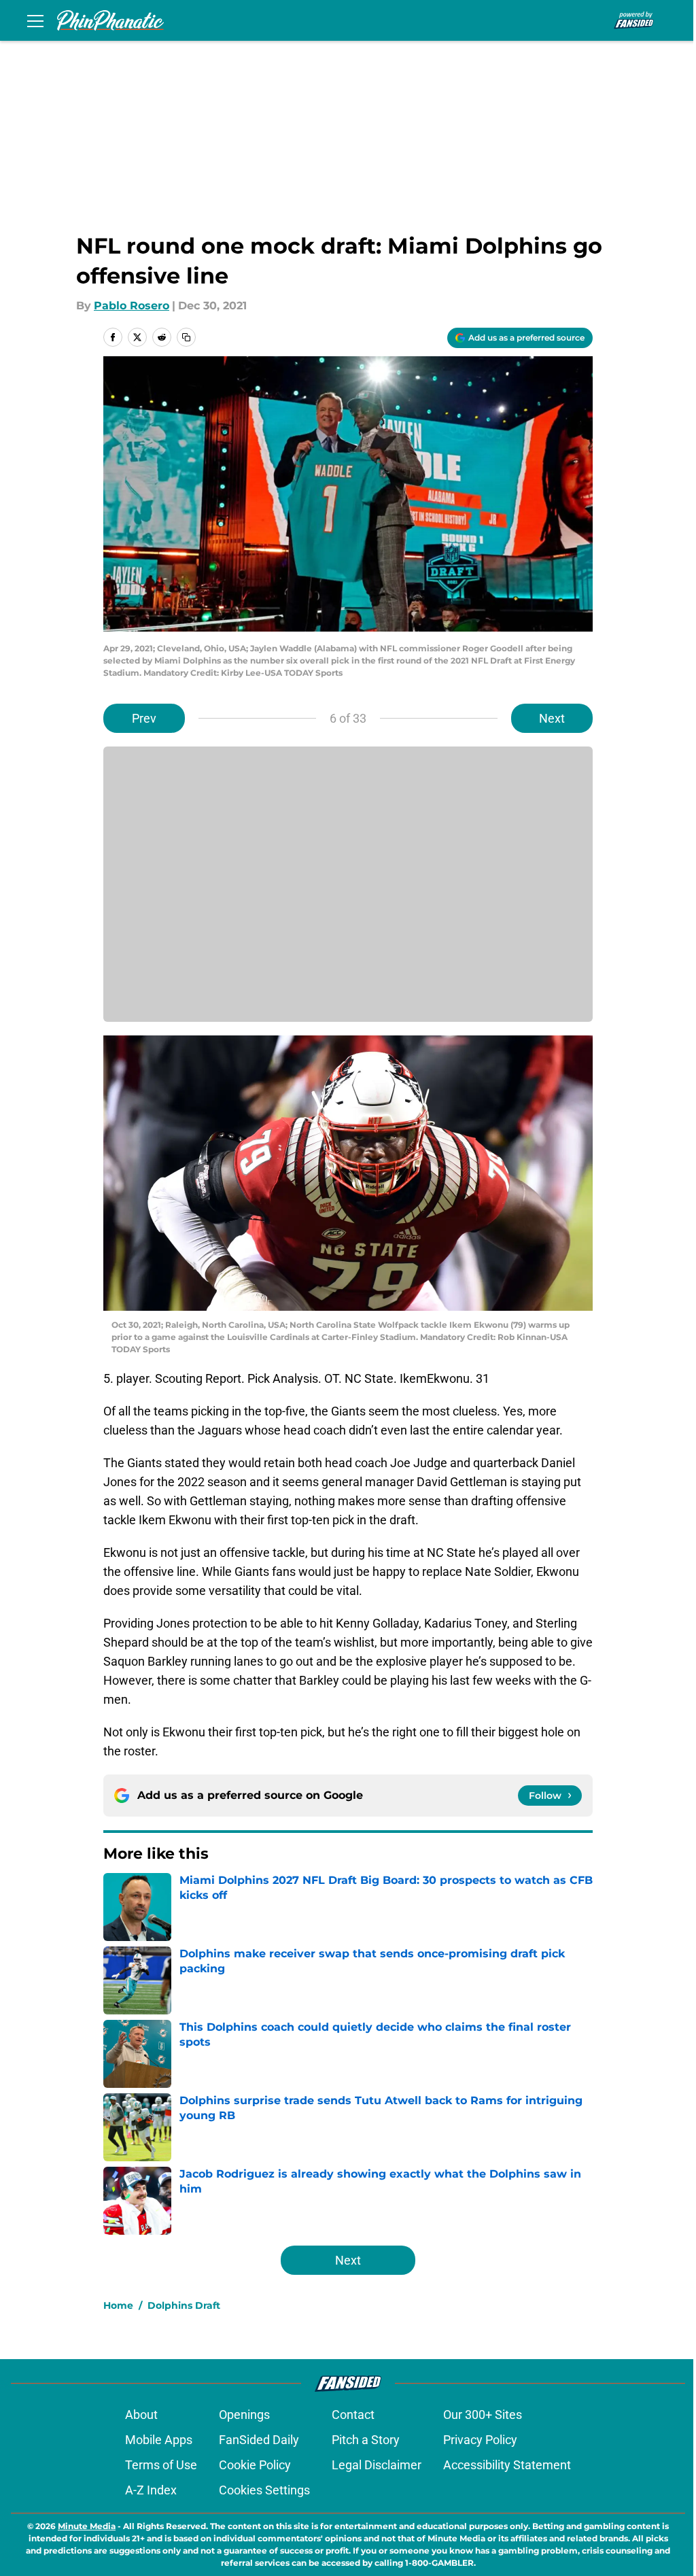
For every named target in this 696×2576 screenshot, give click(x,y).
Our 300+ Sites (483, 2415)
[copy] (186, 337)
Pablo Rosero (132, 306)
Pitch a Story (366, 2440)
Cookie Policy (255, 2465)
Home (118, 2305)
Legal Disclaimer (377, 2465)
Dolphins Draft (184, 2305)
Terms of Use (161, 2465)
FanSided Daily (259, 2440)
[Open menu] (35, 20)
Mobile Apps (159, 2440)
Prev (144, 718)
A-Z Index (151, 2490)
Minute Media (87, 2526)
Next (552, 718)
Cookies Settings (264, 2490)
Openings (244, 2415)
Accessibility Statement (507, 2465)
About (141, 2415)
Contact (353, 2415)
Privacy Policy (480, 2440)
